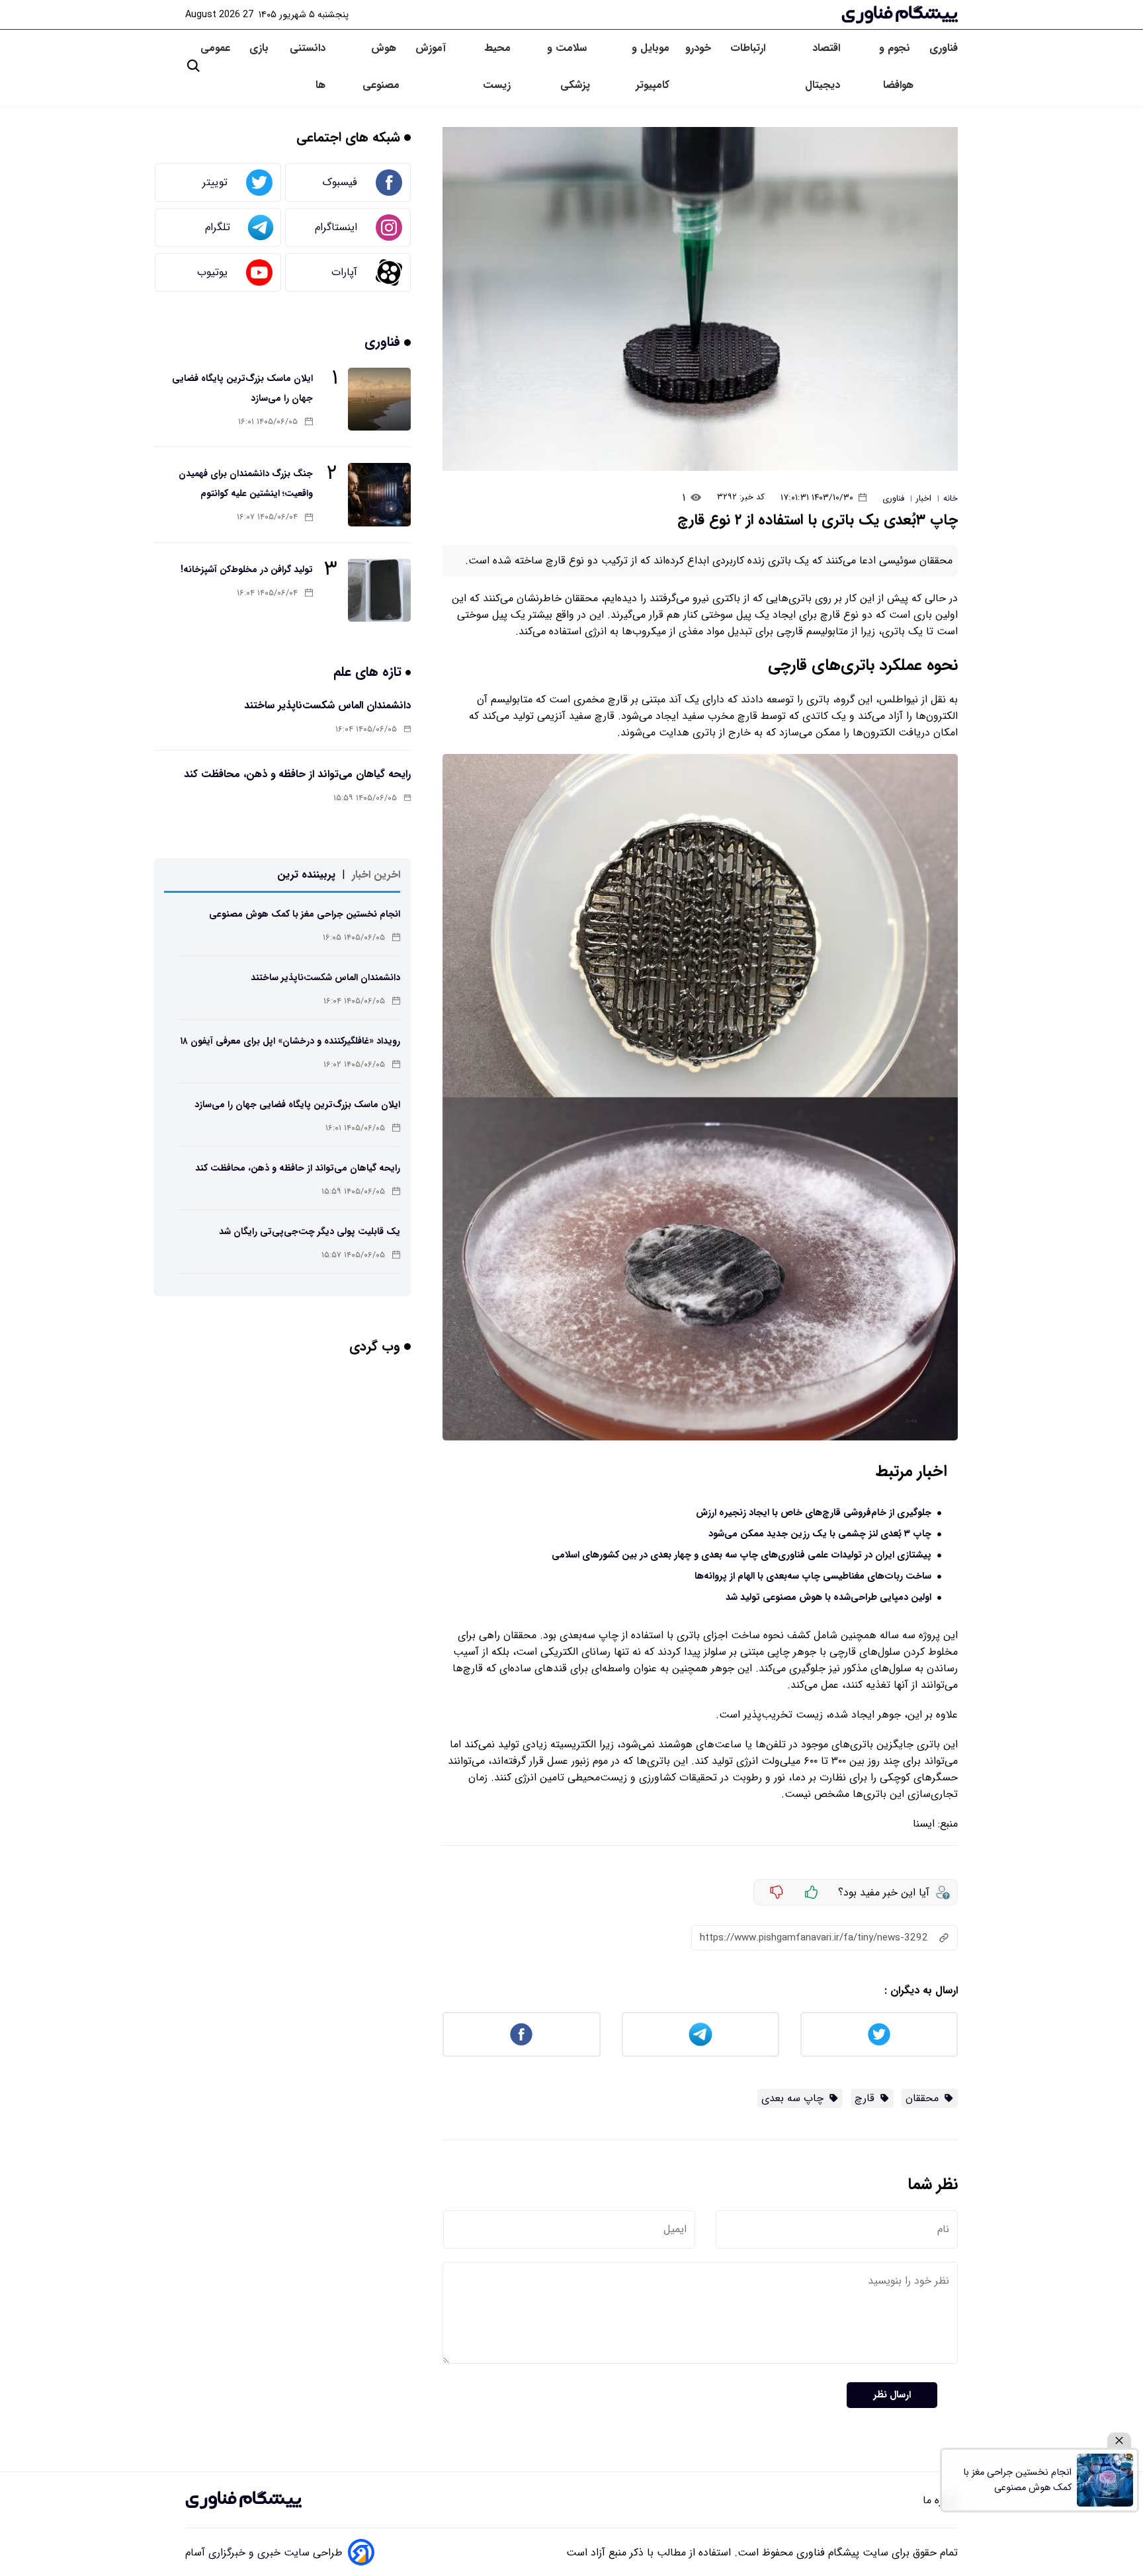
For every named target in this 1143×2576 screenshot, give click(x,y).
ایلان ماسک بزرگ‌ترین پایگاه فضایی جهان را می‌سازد (297, 1104)
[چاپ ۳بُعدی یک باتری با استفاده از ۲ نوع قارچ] (700, 299)
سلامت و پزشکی (569, 66)
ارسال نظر (892, 2395)
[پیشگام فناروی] (243, 2500)
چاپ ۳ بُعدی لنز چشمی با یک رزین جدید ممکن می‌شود (820, 1534)
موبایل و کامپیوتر (650, 66)
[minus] (777, 1892)
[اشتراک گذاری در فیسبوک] (521, 2034)
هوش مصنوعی (381, 66)
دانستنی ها (308, 66)
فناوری (944, 48)
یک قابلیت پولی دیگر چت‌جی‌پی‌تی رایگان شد (310, 1231)
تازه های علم (369, 672)
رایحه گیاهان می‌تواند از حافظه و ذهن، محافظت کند (297, 774)
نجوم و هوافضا (896, 66)
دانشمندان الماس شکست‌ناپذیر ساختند (327, 705)
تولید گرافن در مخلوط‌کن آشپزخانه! (247, 569)
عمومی (217, 48)
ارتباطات (749, 48)
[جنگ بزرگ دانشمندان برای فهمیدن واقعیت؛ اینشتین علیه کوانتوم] (379, 494)
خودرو (700, 48)
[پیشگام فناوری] (900, 15)
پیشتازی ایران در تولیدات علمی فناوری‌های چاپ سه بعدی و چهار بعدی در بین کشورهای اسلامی (741, 1555)
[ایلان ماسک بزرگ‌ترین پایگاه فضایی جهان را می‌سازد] (379, 399)
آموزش (431, 48)
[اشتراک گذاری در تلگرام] (700, 2034)
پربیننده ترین (306, 875)
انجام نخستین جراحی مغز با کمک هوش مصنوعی (305, 914)
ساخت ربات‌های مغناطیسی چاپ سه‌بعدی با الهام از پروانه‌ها (813, 1576)
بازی (259, 48)
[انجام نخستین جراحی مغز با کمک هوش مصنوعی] (1105, 2480)
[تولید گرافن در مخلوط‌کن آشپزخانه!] (379, 590)
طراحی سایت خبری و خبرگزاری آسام (264, 2553)
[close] (1119, 2441)
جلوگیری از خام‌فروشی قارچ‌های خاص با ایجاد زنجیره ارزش (814, 1513)
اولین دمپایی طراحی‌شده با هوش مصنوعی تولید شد (828, 1598)
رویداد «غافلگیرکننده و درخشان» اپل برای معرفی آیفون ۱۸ (290, 1041)
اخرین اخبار (376, 875)
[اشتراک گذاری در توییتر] (879, 2034)
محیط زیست (496, 66)
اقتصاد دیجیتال (823, 66)
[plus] (812, 1892)
